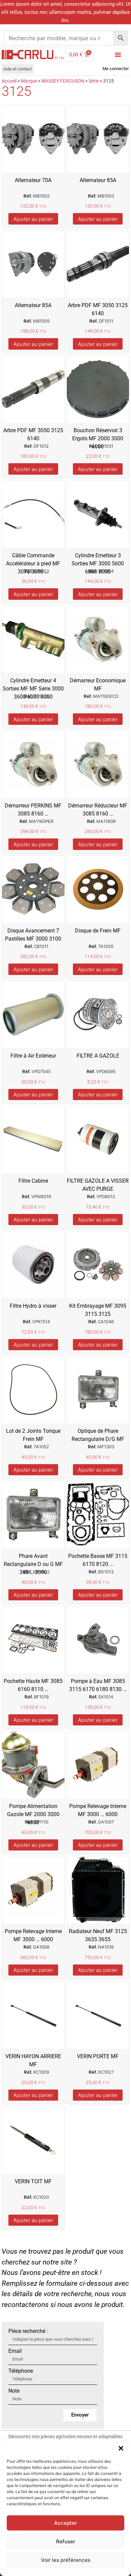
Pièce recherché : (28, 2331)
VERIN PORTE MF (98, 2056)
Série (94, 81)
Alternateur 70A (33, 180)
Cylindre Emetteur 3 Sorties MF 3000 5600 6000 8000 (98, 564)
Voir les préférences (66, 2560)
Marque (29, 81)
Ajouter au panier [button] (33, 219)
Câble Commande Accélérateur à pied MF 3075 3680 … (33, 564)
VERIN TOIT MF (33, 2181)
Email (15, 2351)
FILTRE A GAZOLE (98, 1056)
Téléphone (21, 2371)
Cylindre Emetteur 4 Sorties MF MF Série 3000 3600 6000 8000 (33, 689)
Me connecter (116, 69)
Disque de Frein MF (98, 931)
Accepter (65, 2523)
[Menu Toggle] (118, 55)
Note (14, 2391)
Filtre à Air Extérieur (33, 1056)
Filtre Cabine (33, 1181)
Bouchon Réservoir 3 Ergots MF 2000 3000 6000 (98, 438)
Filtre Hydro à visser (33, 1306)
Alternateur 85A (98, 180)
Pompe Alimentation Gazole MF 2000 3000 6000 (33, 1814)
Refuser (66, 2541)
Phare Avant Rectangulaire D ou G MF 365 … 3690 (33, 1564)
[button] (121, 2448)
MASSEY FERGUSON (63, 81)
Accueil (9, 81)
